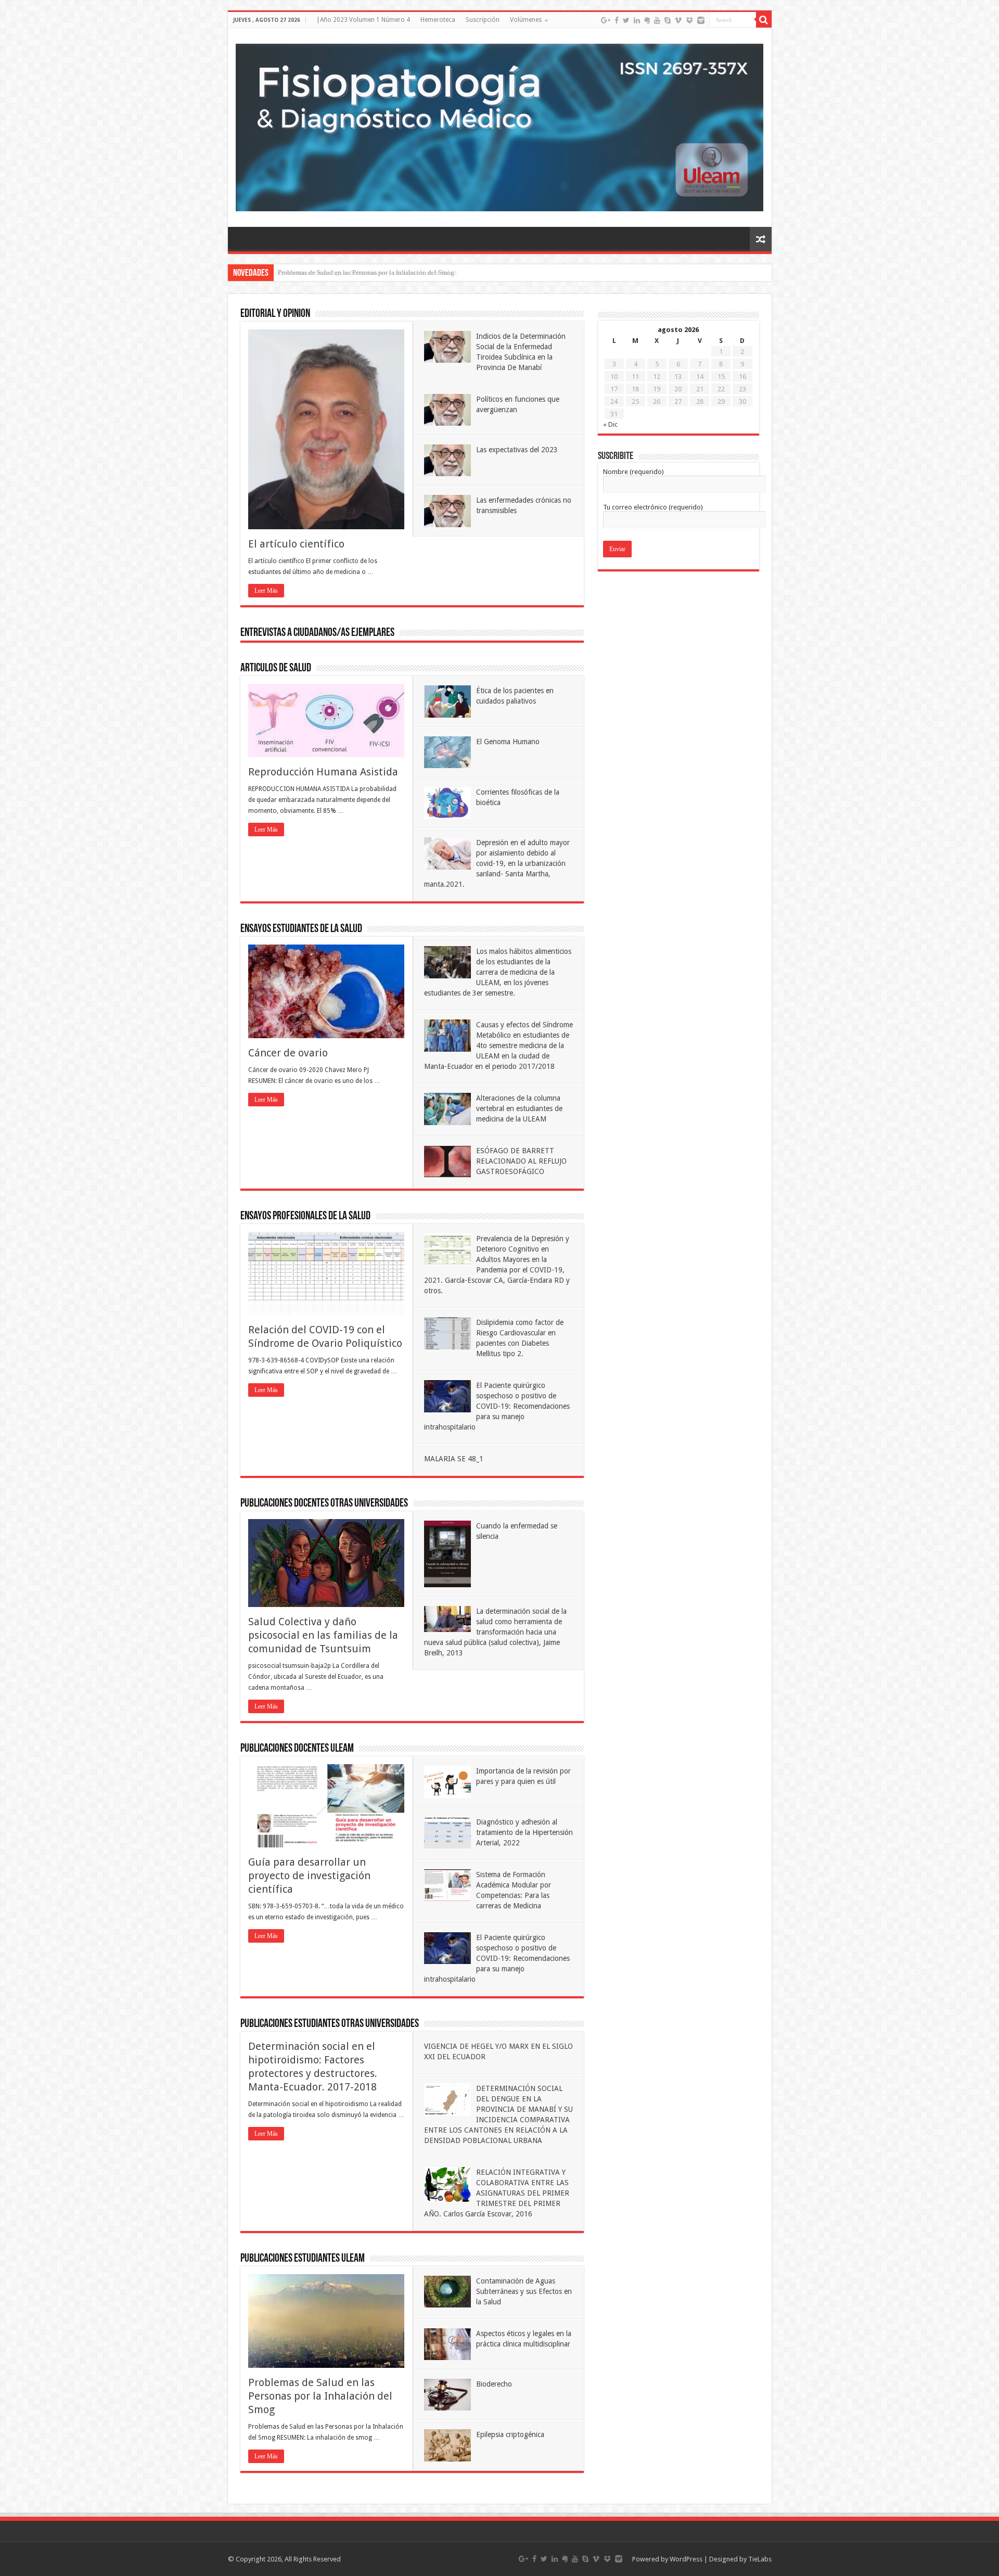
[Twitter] (626, 20)
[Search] (764, 20)
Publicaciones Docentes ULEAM (297, 1749)
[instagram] (701, 20)
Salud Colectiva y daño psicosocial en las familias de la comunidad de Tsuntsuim (323, 1635)
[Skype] (668, 20)
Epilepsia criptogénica (510, 2434)
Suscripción (483, 20)
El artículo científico (296, 544)
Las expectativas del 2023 (517, 450)
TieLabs (760, 2559)
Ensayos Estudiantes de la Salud (301, 929)
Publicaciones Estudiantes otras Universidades (330, 2024)
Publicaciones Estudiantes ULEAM (303, 2259)
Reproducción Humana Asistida (323, 772)
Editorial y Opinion (275, 314)
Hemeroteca (438, 20)
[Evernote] (647, 20)
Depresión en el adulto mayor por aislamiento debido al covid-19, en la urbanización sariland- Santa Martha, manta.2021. (497, 863)
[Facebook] (617, 20)
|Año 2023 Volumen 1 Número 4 (363, 20)
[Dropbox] (689, 20)
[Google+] (606, 20)
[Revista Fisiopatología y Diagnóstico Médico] (500, 125)
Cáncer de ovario (288, 1053)
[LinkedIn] (637, 20)
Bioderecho (494, 2384)
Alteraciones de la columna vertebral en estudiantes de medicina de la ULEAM (519, 1108)
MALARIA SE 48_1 (454, 1459)
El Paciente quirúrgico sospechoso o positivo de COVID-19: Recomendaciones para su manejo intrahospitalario (497, 1406)
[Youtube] (657, 20)
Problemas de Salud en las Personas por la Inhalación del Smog (320, 2396)
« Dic (610, 424)
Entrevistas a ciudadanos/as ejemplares (317, 633)
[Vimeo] (678, 20)
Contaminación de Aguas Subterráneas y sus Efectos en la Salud (367, 272)
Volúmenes (526, 20)
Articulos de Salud (276, 668)
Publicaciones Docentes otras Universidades (324, 1504)
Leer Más (266, 591)
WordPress (686, 2559)
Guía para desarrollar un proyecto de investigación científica (309, 1876)
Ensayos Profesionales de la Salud (305, 1216)
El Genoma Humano (508, 742)
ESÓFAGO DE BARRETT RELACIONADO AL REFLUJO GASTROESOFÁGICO (521, 1161)
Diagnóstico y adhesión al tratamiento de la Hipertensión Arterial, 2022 (524, 1832)
